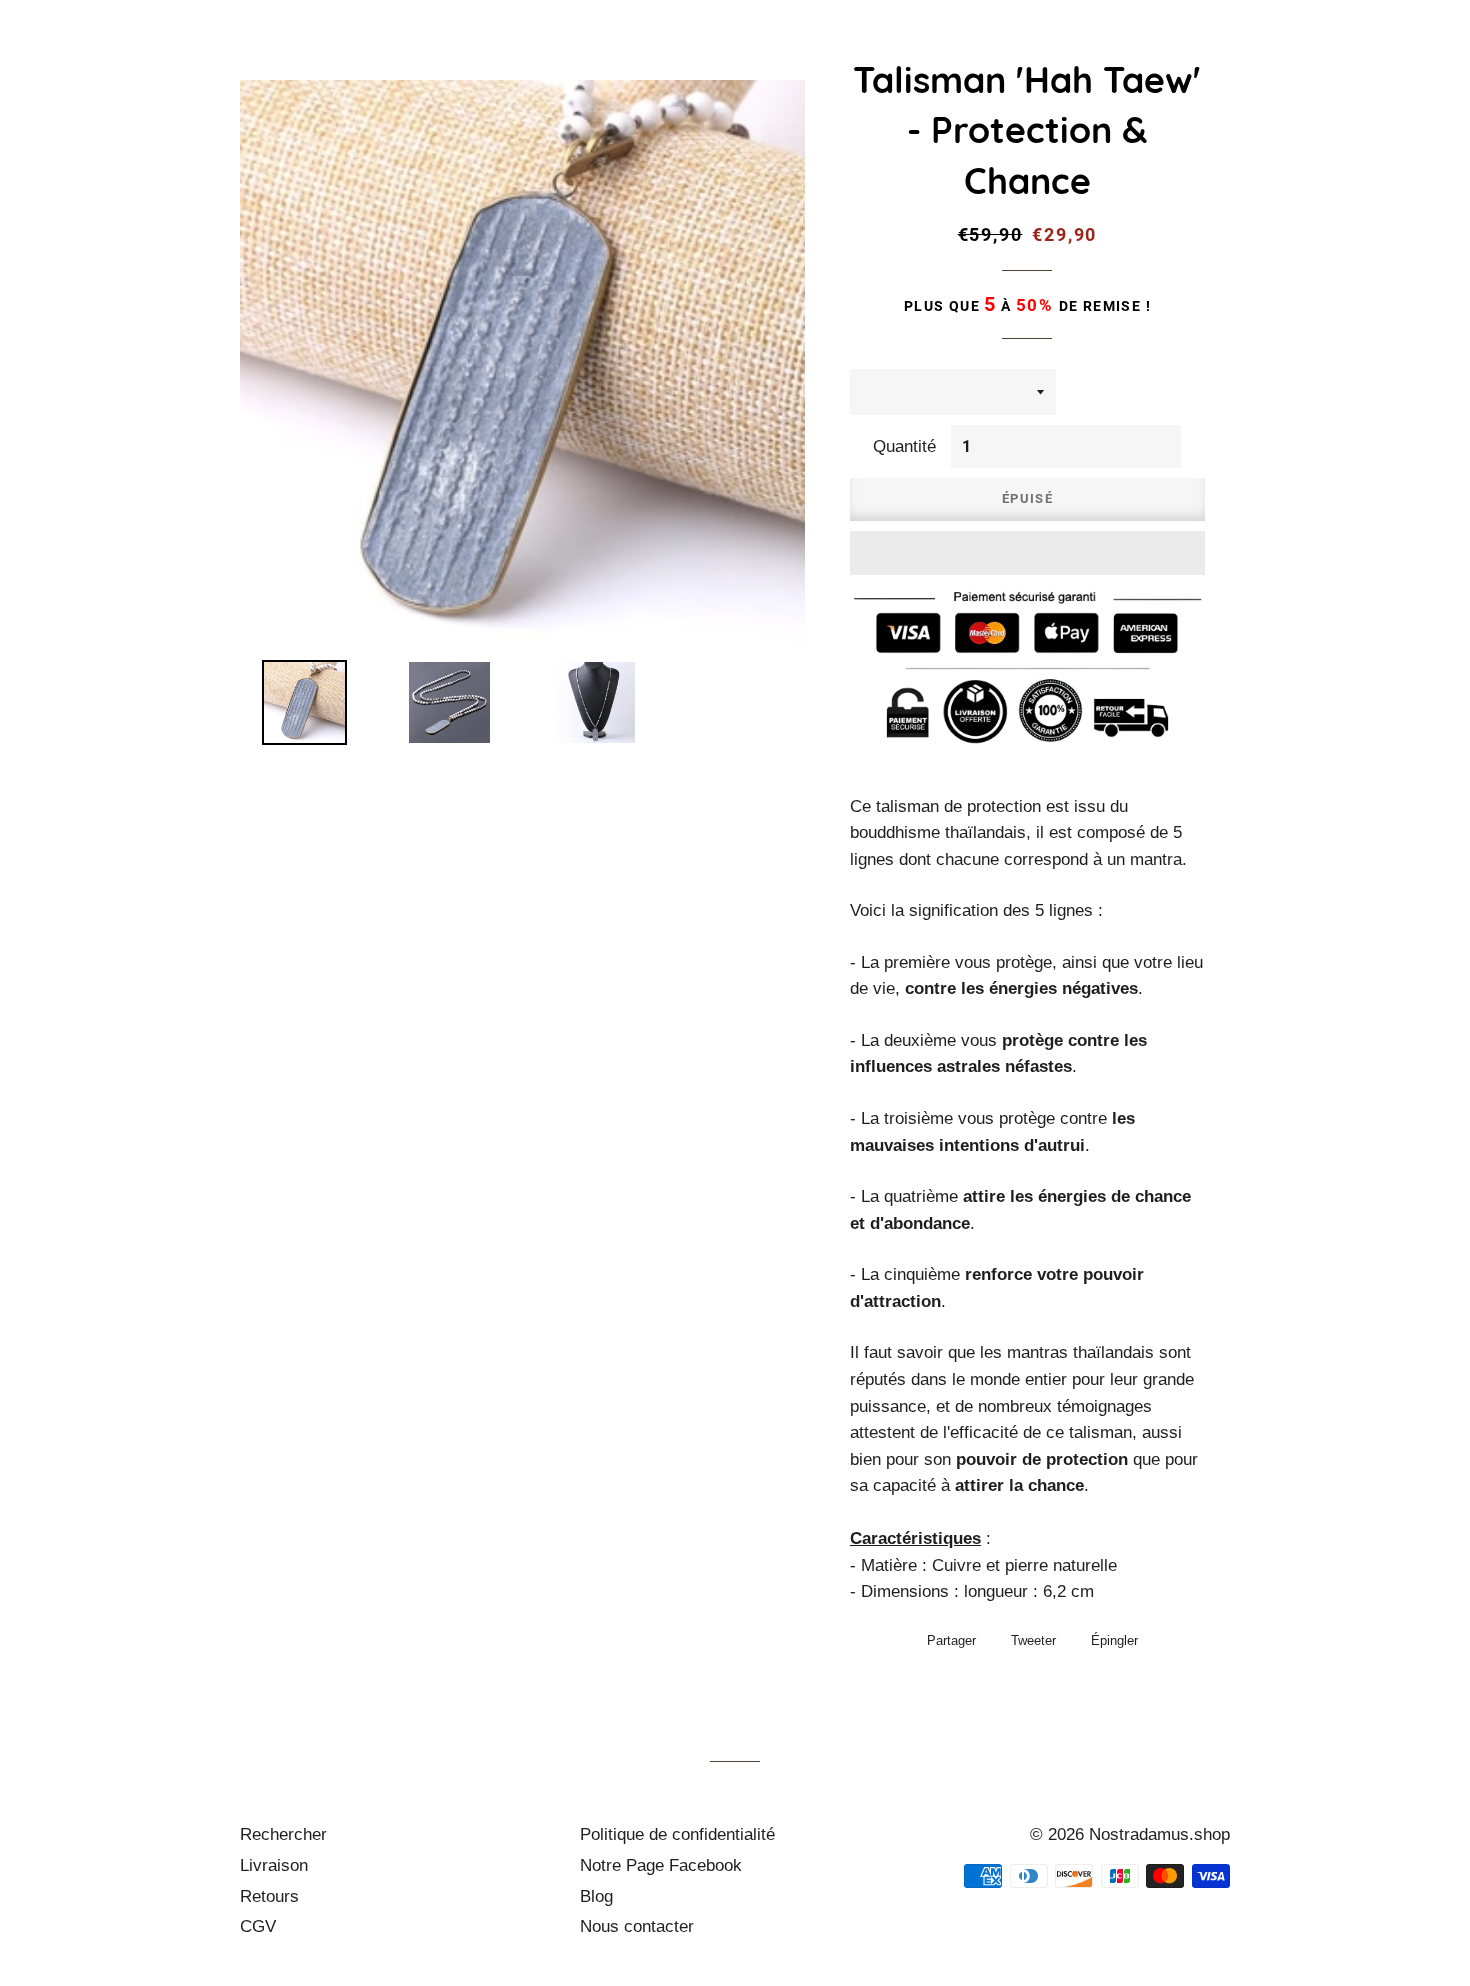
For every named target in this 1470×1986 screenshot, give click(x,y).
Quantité (904, 446)
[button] (1027, 553)
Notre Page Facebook (661, 1865)
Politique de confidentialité (677, 1834)
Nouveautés (622, 55)
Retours (269, 1896)
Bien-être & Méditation (908, 55)
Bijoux (737, 55)
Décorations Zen (1121, 55)
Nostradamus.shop (1159, 1834)
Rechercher (283, 1834)
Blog (596, 1896)
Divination (1282, 55)
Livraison (274, 1865)
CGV (258, 1926)
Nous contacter (637, 1926)
